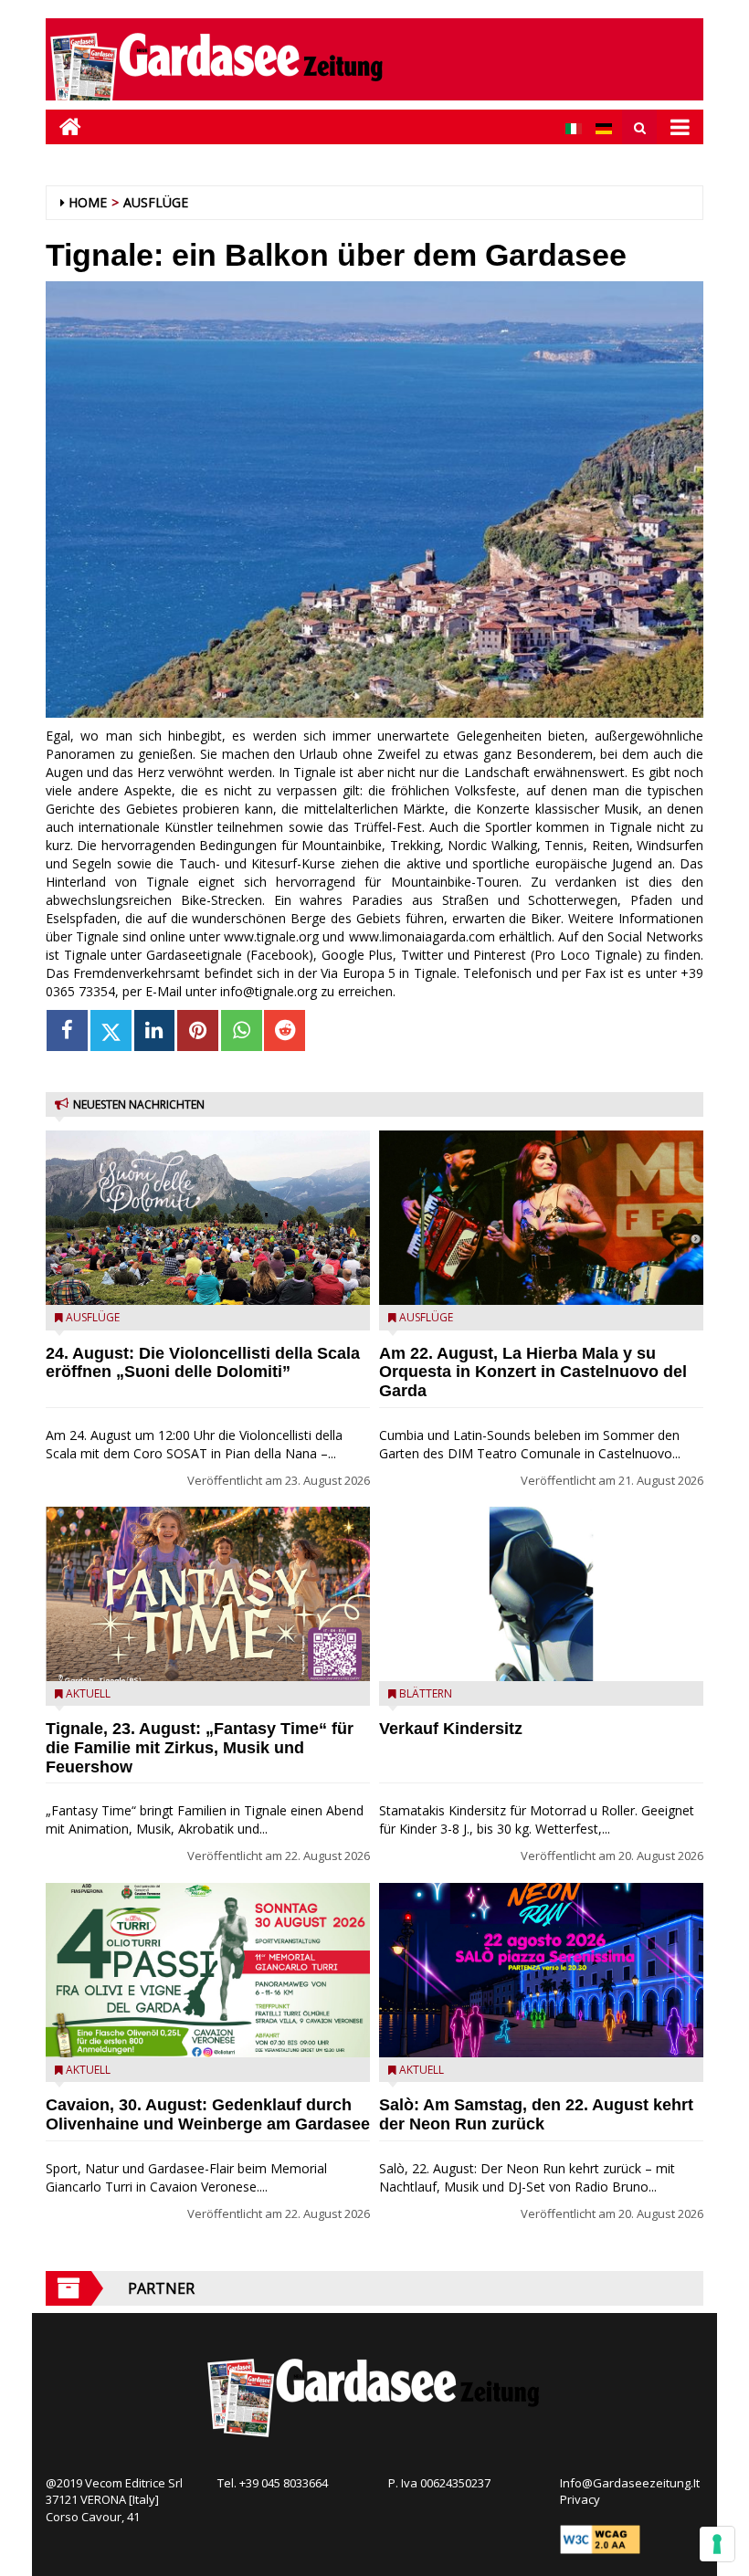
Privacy (580, 2499)
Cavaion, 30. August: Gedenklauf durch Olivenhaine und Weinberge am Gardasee (208, 2114)
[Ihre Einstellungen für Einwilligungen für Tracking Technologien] (717, 2544)
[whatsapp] (242, 1030)
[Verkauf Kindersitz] (541, 1594)
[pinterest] (198, 1030)
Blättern (426, 1693)
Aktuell (88, 1693)
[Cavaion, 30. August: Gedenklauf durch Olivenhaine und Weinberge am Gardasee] (208, 1970)
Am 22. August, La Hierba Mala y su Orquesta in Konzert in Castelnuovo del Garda (533, 1372)
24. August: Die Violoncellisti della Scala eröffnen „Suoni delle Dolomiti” (203, 1363)
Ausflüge (156, 202)
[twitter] (111, 1030)
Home (88, 202)
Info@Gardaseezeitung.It (630, 2483)
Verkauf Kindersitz (451, 1729)
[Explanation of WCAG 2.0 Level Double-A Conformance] (600, 2539)
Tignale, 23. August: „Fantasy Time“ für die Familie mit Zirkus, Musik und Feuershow (200, 1748)
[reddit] (285, 1030)
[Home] (63, 126)
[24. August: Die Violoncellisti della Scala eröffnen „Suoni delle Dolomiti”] (208, 1218)
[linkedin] (155, 1030)
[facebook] (67, 1030)
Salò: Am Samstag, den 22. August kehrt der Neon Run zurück (536, 2114)
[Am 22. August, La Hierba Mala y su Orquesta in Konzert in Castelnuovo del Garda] (541, 1218)
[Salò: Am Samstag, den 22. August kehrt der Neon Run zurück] (541, 1970)
